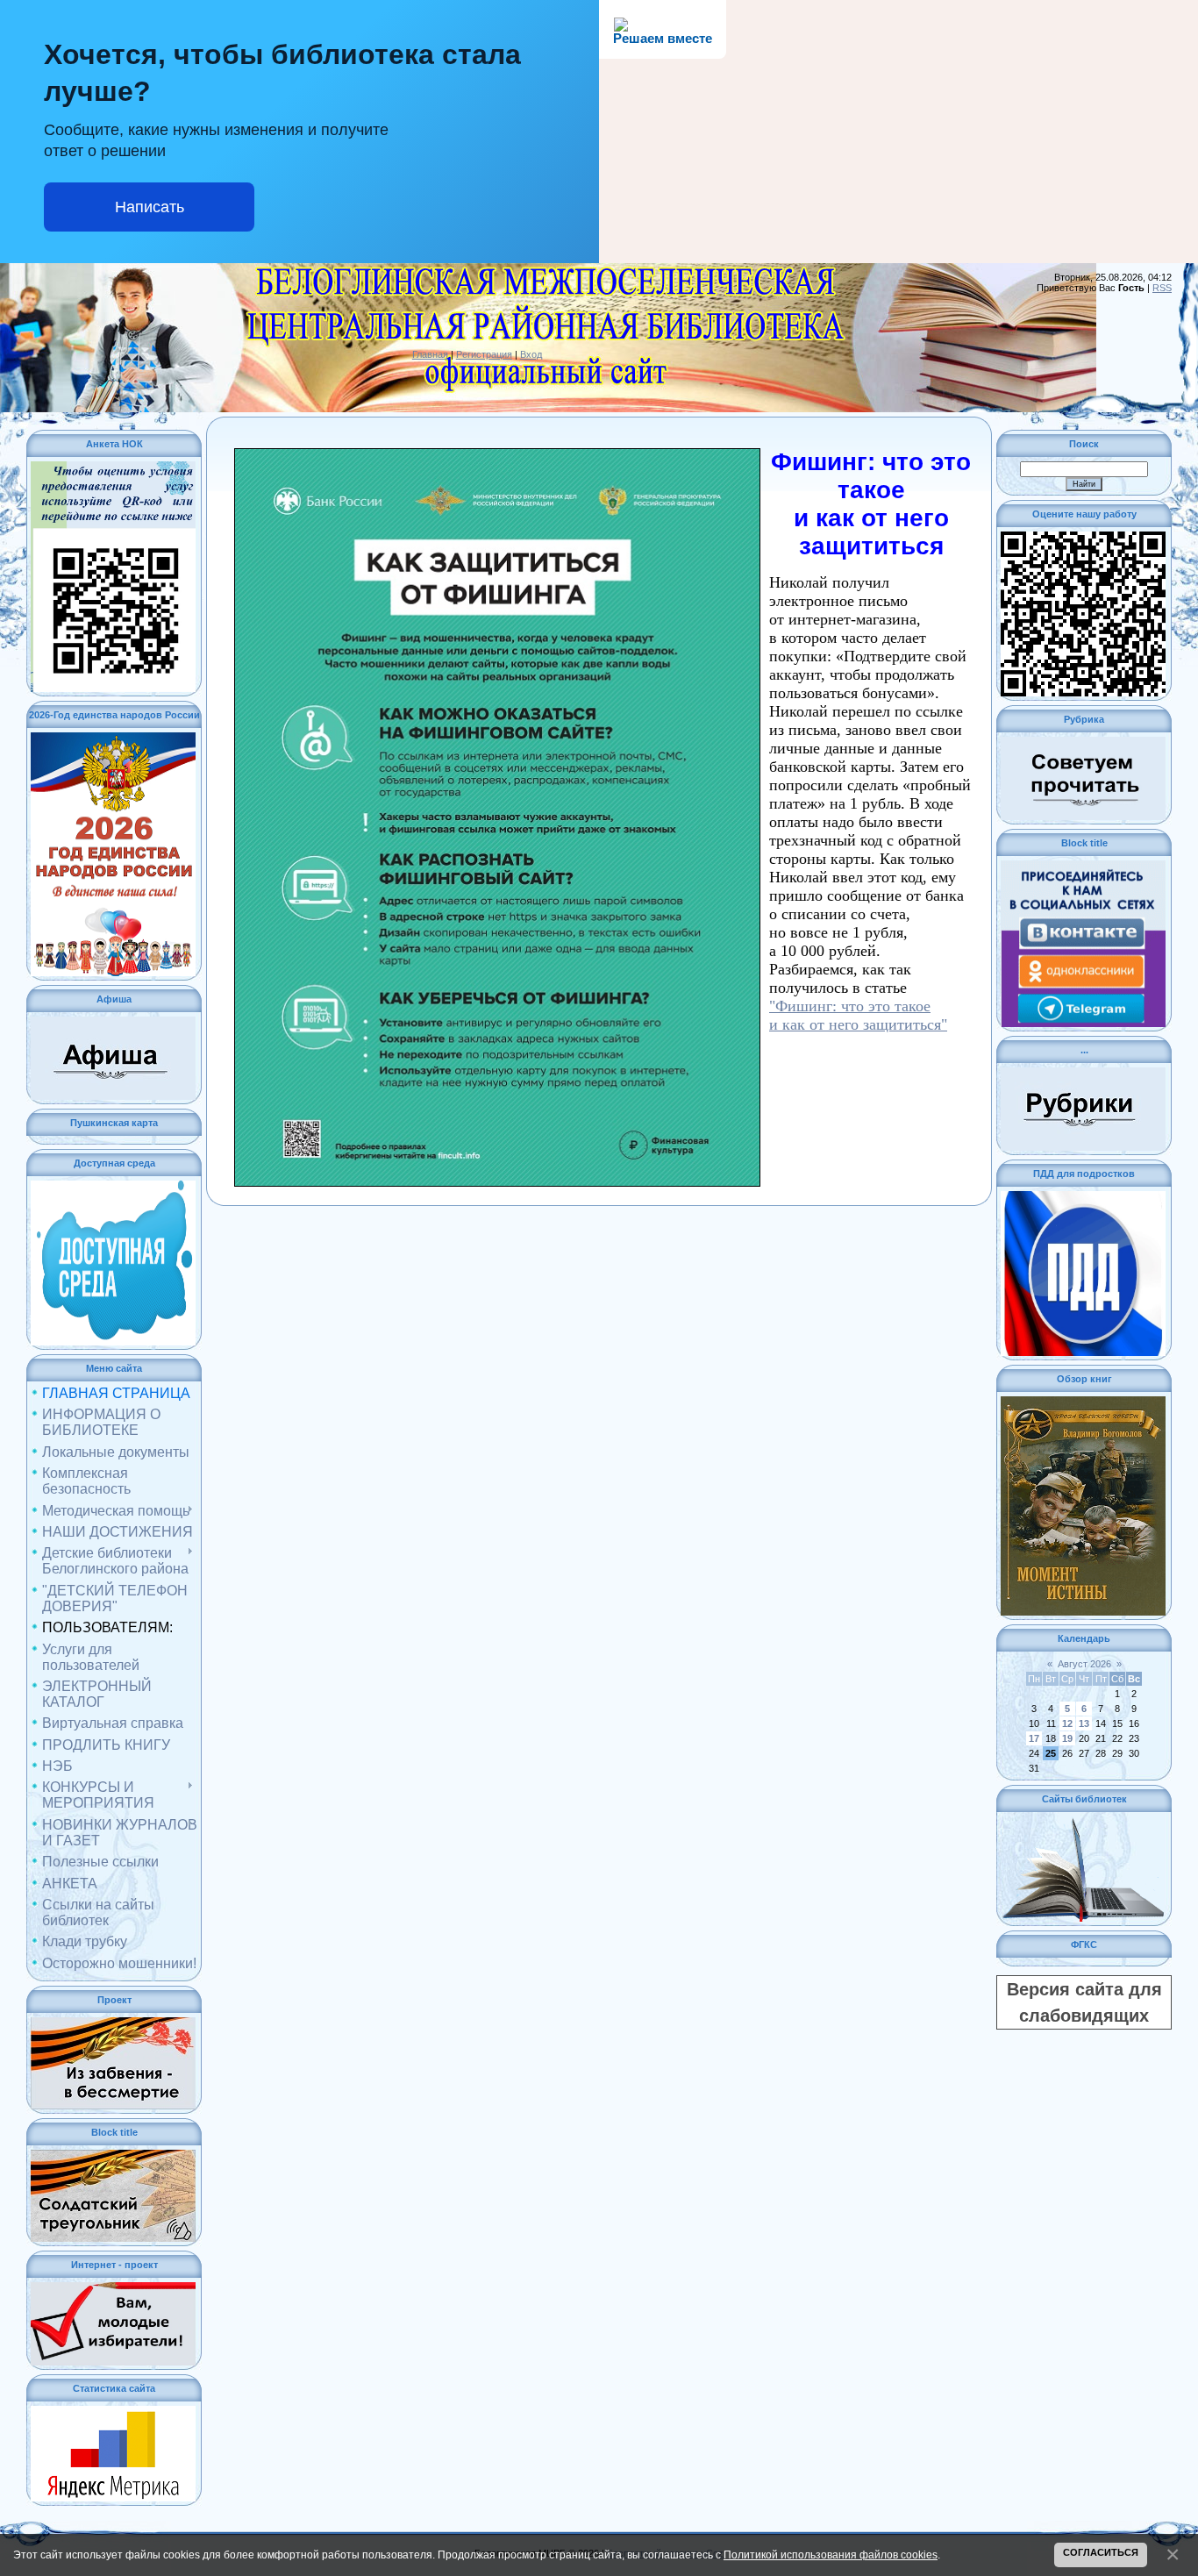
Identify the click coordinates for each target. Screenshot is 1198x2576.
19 (1067, 1738)
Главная (430, 354)
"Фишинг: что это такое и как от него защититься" (858, 1015)
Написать (150, 207)
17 (1034, 1738)
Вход (531, 354)
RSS (1162, 288)
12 (1067, 1723)
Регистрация (484, 354)
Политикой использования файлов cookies (831, 2555)
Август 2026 (1084, 1664)
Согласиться (1101, 2552)
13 (1084, 1723)
